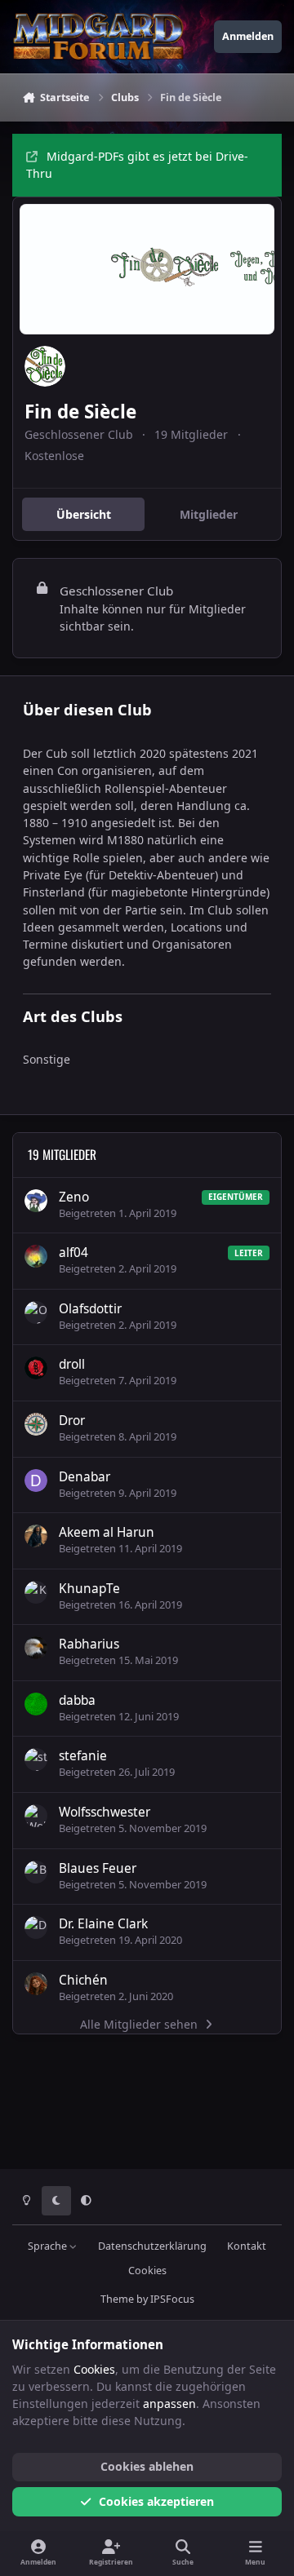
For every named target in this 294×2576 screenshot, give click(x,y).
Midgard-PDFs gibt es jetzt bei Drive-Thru (137, 165)
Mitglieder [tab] (209, 514)
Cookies (147, 2271)
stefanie (83, 1756)
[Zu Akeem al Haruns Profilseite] (36, 1536)
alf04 (73, 1253)
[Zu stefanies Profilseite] (36, 1759)
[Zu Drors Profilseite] (36, 1424)
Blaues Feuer (98, 1868)
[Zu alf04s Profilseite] (36, 1256)
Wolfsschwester (105, 1812)
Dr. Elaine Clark (103, 1924)
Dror (72, 1421)
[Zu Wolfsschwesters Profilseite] (36, 1816)
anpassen (169, 2403)
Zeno (74, 1197)
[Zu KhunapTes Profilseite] (36, 1592)
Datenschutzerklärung (152, 2246)
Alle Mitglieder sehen (139, 2024)
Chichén (83, 1980)
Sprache (49, 2246)
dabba (77, 1700)
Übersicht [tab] (84, 514)
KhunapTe (89, 1589)
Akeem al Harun (107, 1532)
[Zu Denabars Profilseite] (36, 1481)
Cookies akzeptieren (156, 2501)
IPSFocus (172, 2299)
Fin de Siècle (80, 412)
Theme (117, 2299)
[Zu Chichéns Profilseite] (36, 1984)
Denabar (85, 1477)
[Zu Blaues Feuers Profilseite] (36, 1872)
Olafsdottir (90, 1309)
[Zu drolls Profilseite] (36, 1368)
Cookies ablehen (147, 2466)
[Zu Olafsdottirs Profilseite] (36, 1312)
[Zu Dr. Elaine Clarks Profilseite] (36, 1928)
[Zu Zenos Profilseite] (36, 1201)
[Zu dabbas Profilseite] (36, 1704)
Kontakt (247, 2246)
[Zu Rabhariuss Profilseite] (36, 1648)
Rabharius (89, 1644)
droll (72, 1364)
